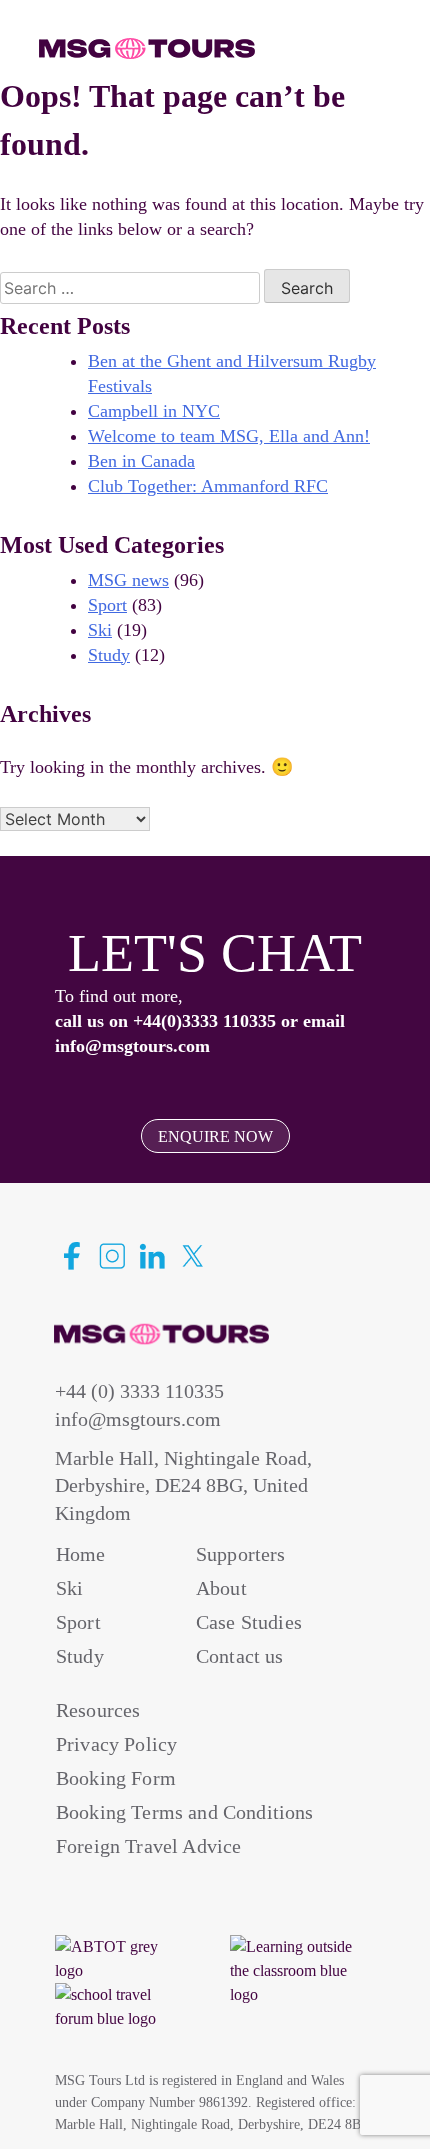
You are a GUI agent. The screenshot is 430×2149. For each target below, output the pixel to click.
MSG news (128, 580)
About (221, 1588)
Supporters (241, 1554)
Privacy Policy (116, 1744)
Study (109, 655)
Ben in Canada (141, 461)
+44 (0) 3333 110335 (139, 1391)
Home (81, 1554)
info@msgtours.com (132, 1046)
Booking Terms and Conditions (184, 1812)
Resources (98, 1710)
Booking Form (116, 1778)
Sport (107, 605)
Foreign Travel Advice (148, 1846)
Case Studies (249, 1622)
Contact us (240, 1656)
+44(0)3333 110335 (204, 1021)
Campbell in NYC (154, 411)
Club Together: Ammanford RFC (208, 486)
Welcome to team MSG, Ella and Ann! (229, 436)
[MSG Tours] (147, 49)
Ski (100, 630)
